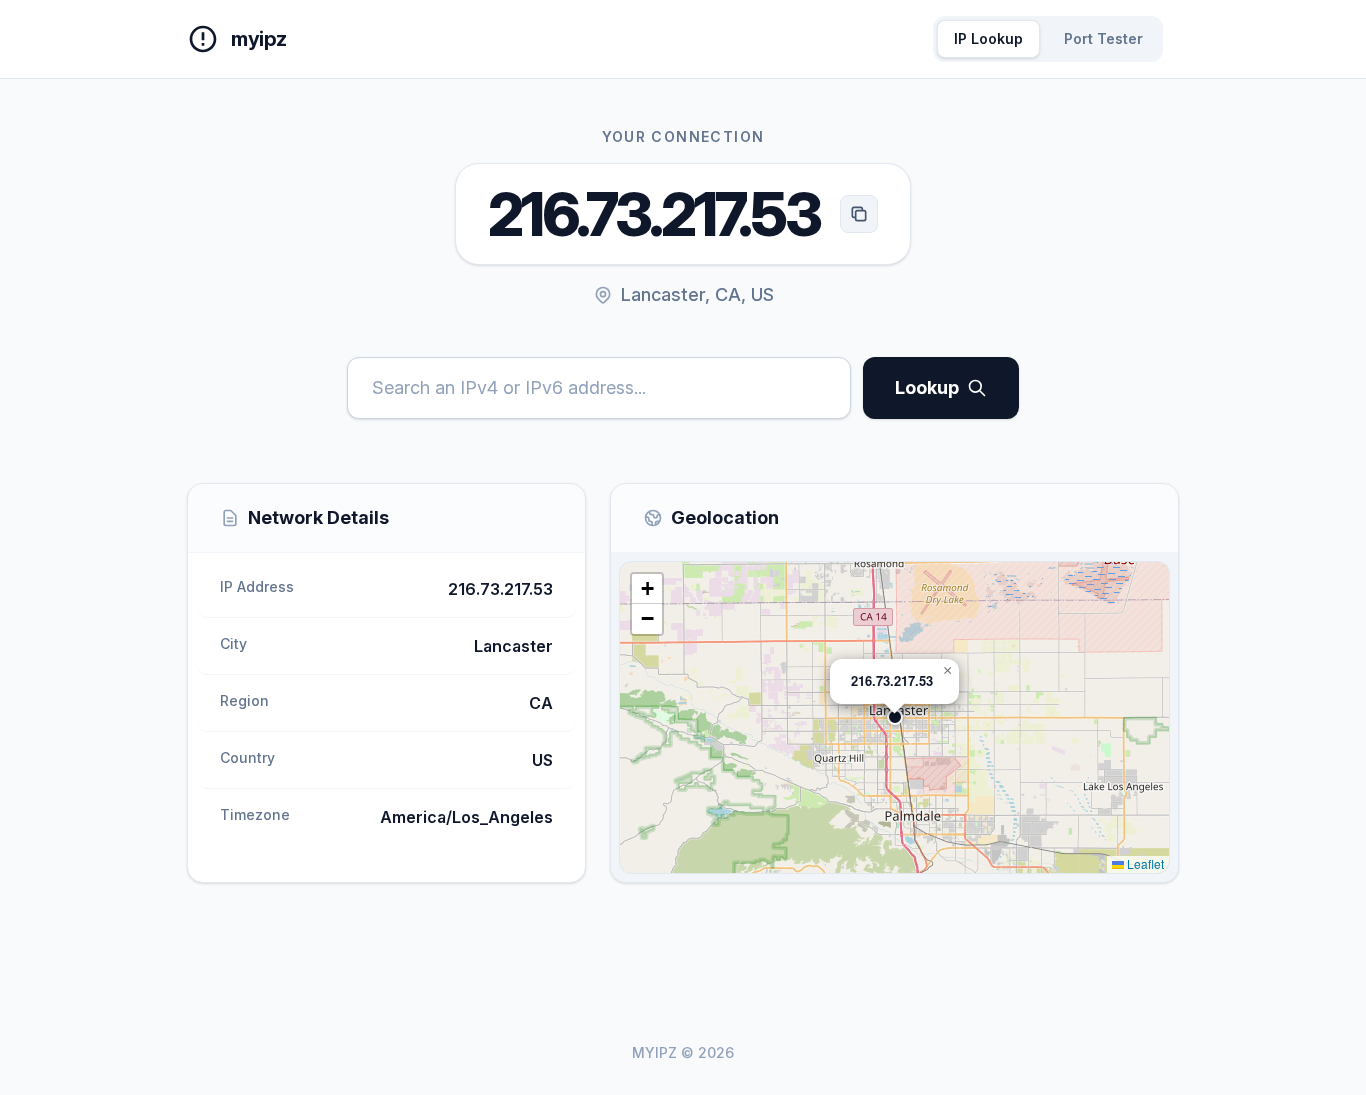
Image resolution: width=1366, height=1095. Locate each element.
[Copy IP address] (859, 214)
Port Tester (1103, 38)
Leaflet (1144, 863)
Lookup (927, 387)
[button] (895, 717)
